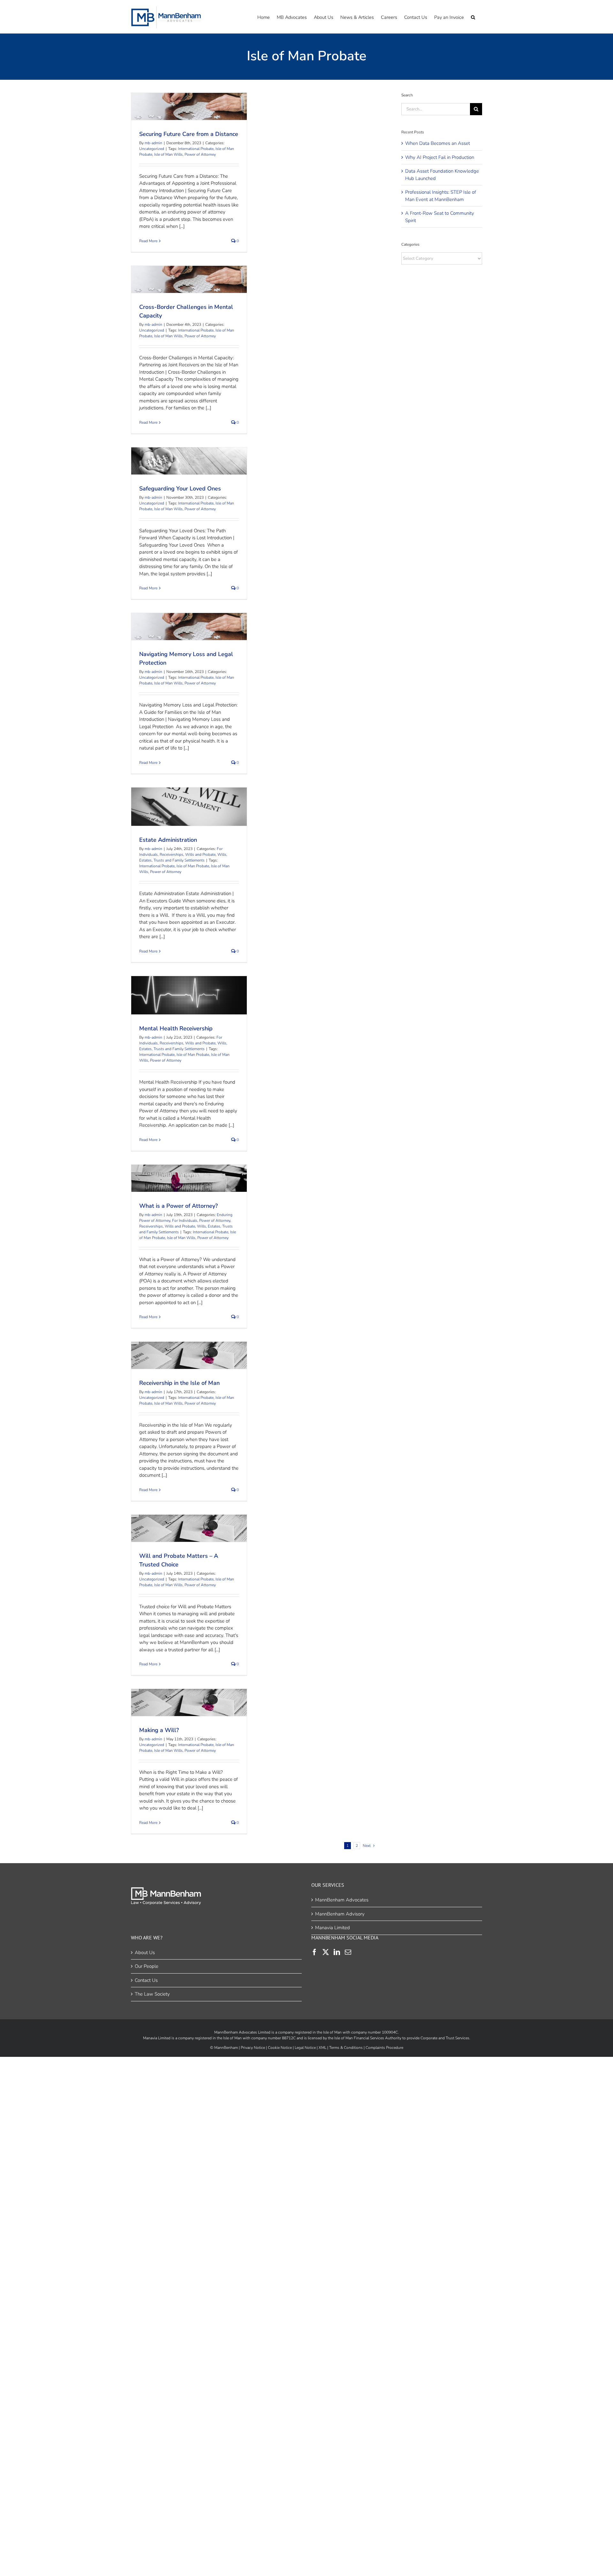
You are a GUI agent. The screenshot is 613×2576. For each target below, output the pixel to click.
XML (322, 2047)
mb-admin (153, 143)
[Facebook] (314, 1952)
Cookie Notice (280, 2047)
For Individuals (185, 1221)
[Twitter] (326, 1952)
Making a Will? (188, 1699)
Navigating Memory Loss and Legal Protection (188, 623)
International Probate (196, 149)
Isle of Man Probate (193, 866)
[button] (473, 17)
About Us (145, 1952)
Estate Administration (188, 803)
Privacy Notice (253, 2047)
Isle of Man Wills (168, 154)
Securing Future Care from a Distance (188, 103)
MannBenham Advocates (342, 1900)
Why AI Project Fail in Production (440, 157)
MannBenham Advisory (340, 1914)
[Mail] (348, 1952)
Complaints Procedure (384, 2047)
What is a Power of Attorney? (188, 1175)
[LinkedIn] (337, 1952)
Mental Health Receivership (188, 992)
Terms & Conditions (346, 2047)
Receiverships (171, 855)
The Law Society (152, 1994)
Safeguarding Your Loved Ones (188, 457)
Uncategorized (152, 149)
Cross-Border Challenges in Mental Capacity (188, 276)
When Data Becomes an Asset (438, 143)
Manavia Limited (333, 1928)
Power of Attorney (200, 154)
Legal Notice (305, 2047)
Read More (148, 241)
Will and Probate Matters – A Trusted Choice (188, 1524)
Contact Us (146, 1980)
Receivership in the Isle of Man (188, 1352)
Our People (147, 1966)
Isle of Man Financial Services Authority (368, 2038)
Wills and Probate (200, 855)
